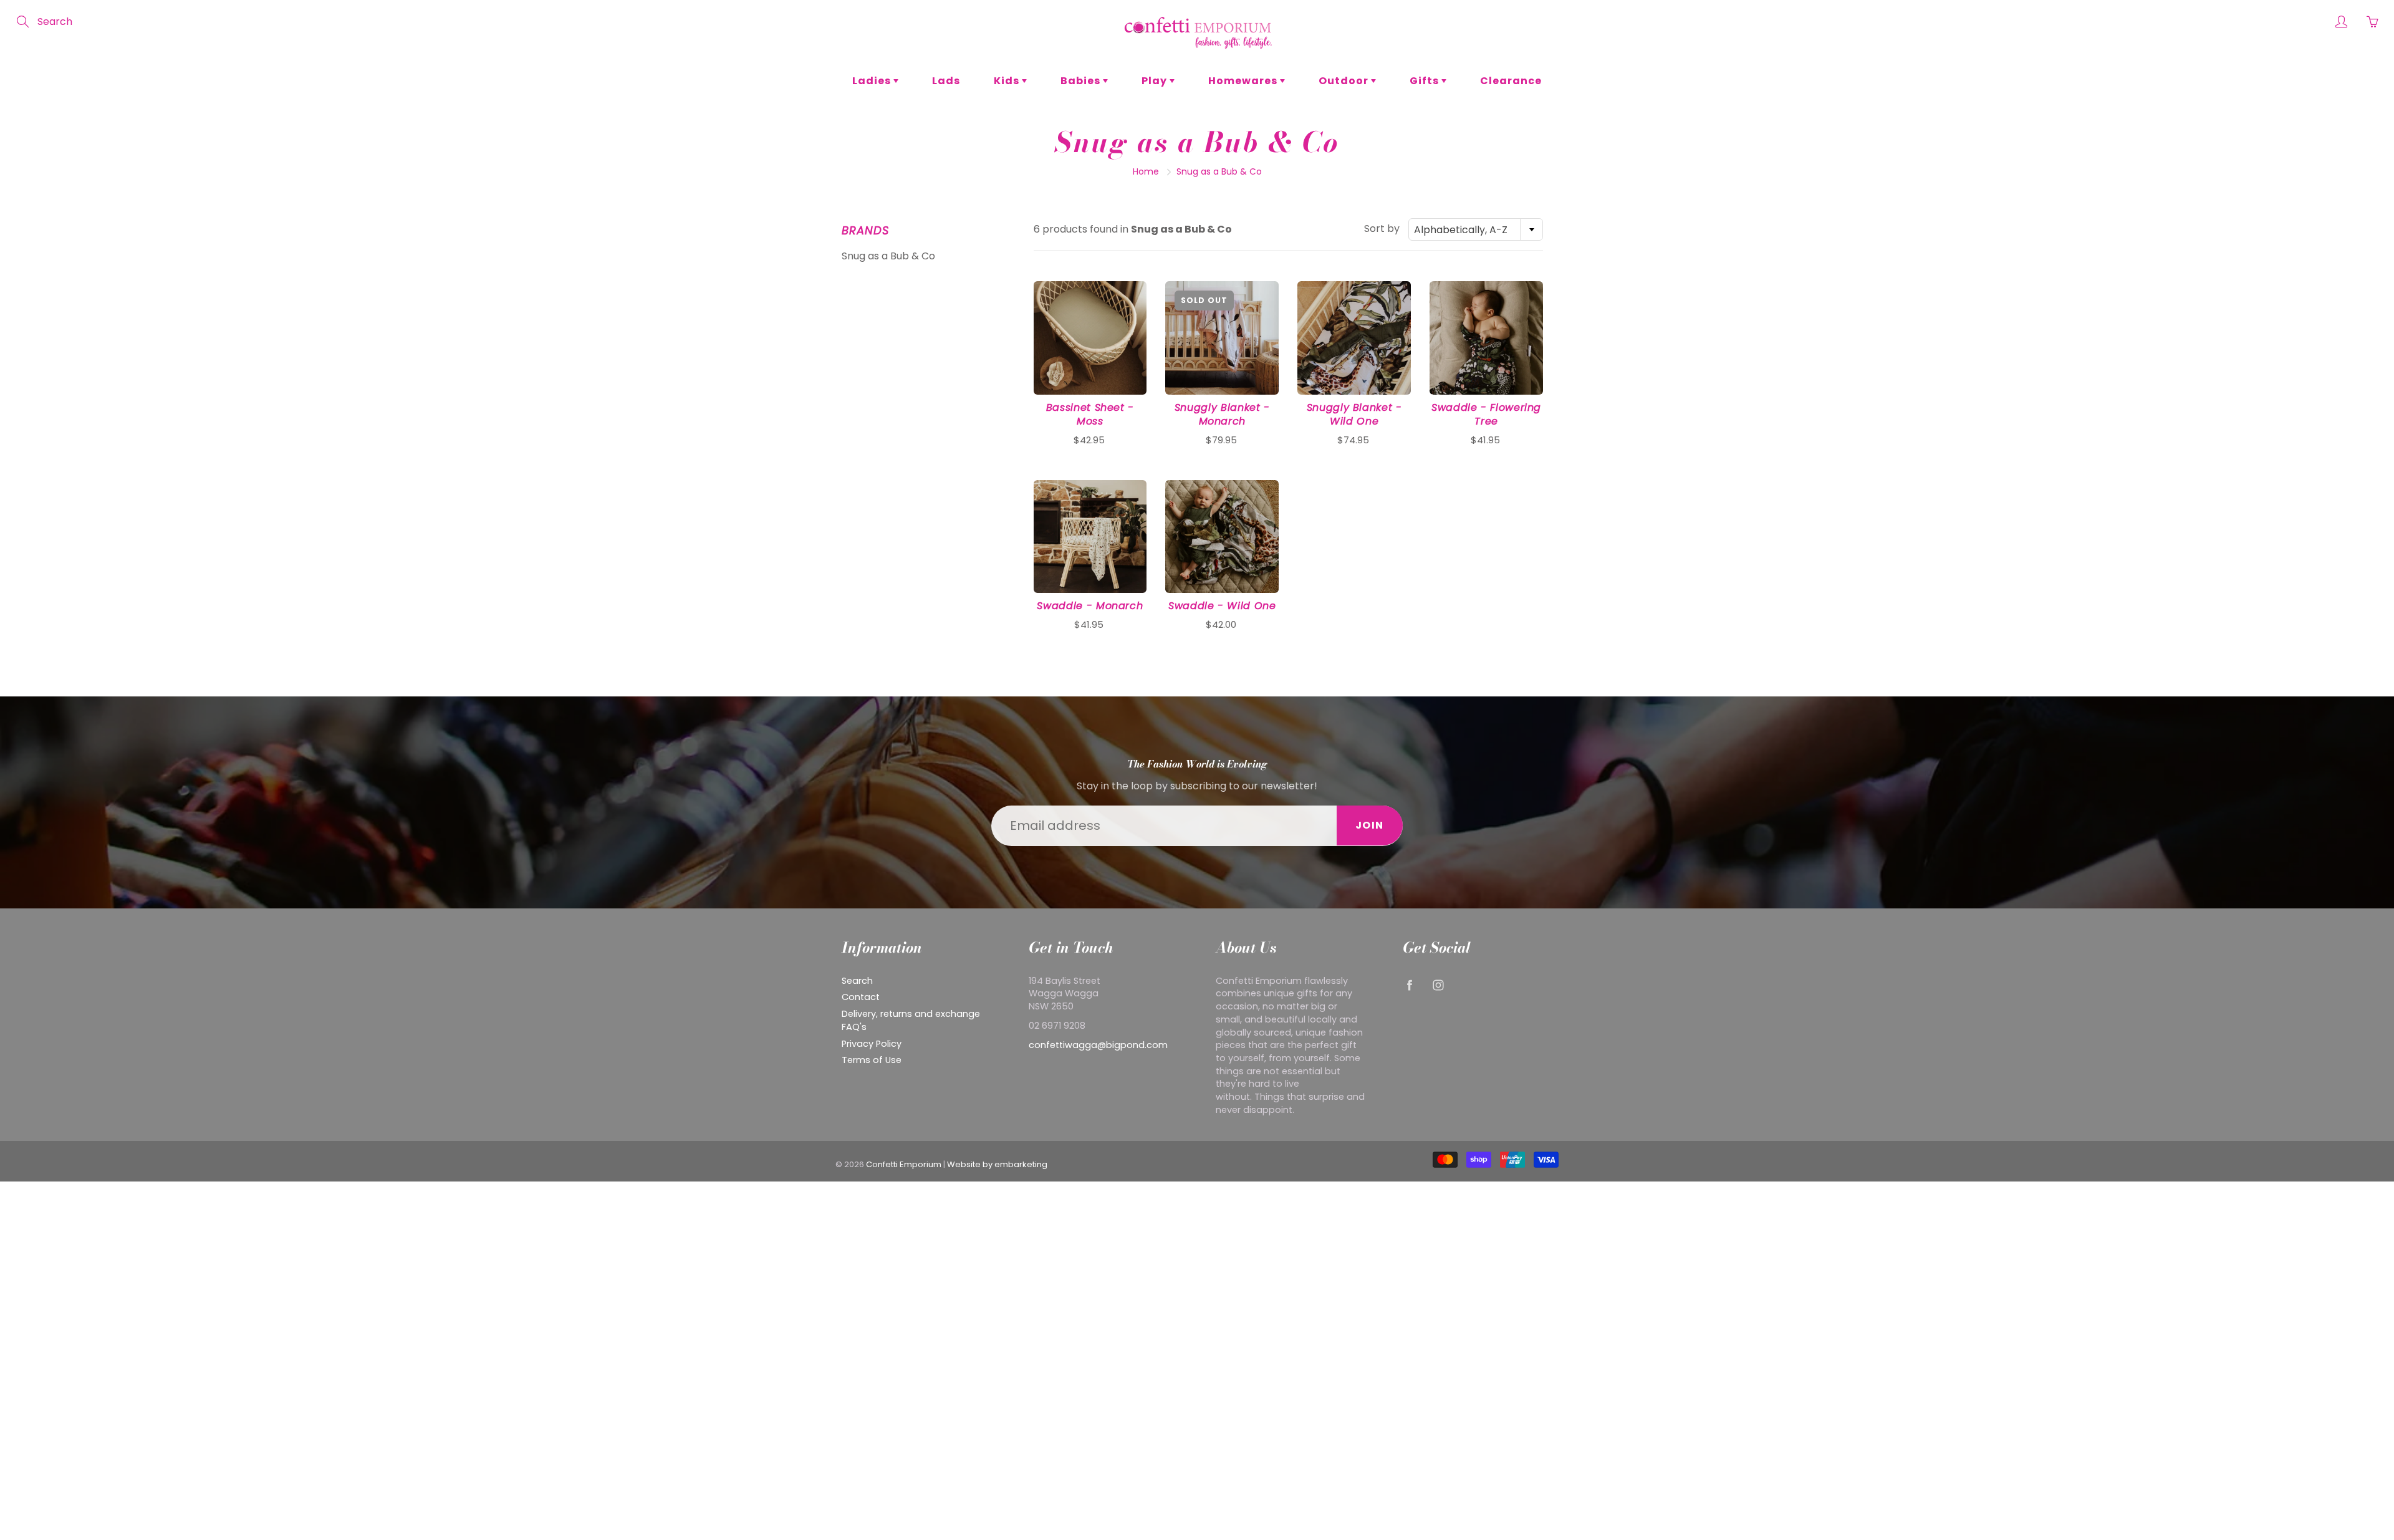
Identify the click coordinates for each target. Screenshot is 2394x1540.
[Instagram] (1438, 985)
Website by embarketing (997, 1164)
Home (1146, 171)
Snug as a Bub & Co (888, 256)
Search (857, 981)
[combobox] (1476, 229)
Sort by (1382, 229)
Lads (946, 81)
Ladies (873, 81)
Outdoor (1345, 81)
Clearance (1511, 81)
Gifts (1425, 81)
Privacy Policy (872, 1044)
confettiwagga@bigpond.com (1098, 1045)
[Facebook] (1409, 985)
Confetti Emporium (904, 1164)
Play (1156, 81)
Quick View (1090, 338)
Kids (1008, 81)
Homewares (1244, 81)
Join (1370, 825)
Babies (1082, 81)
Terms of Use (872, 1060)
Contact (861, 997)
